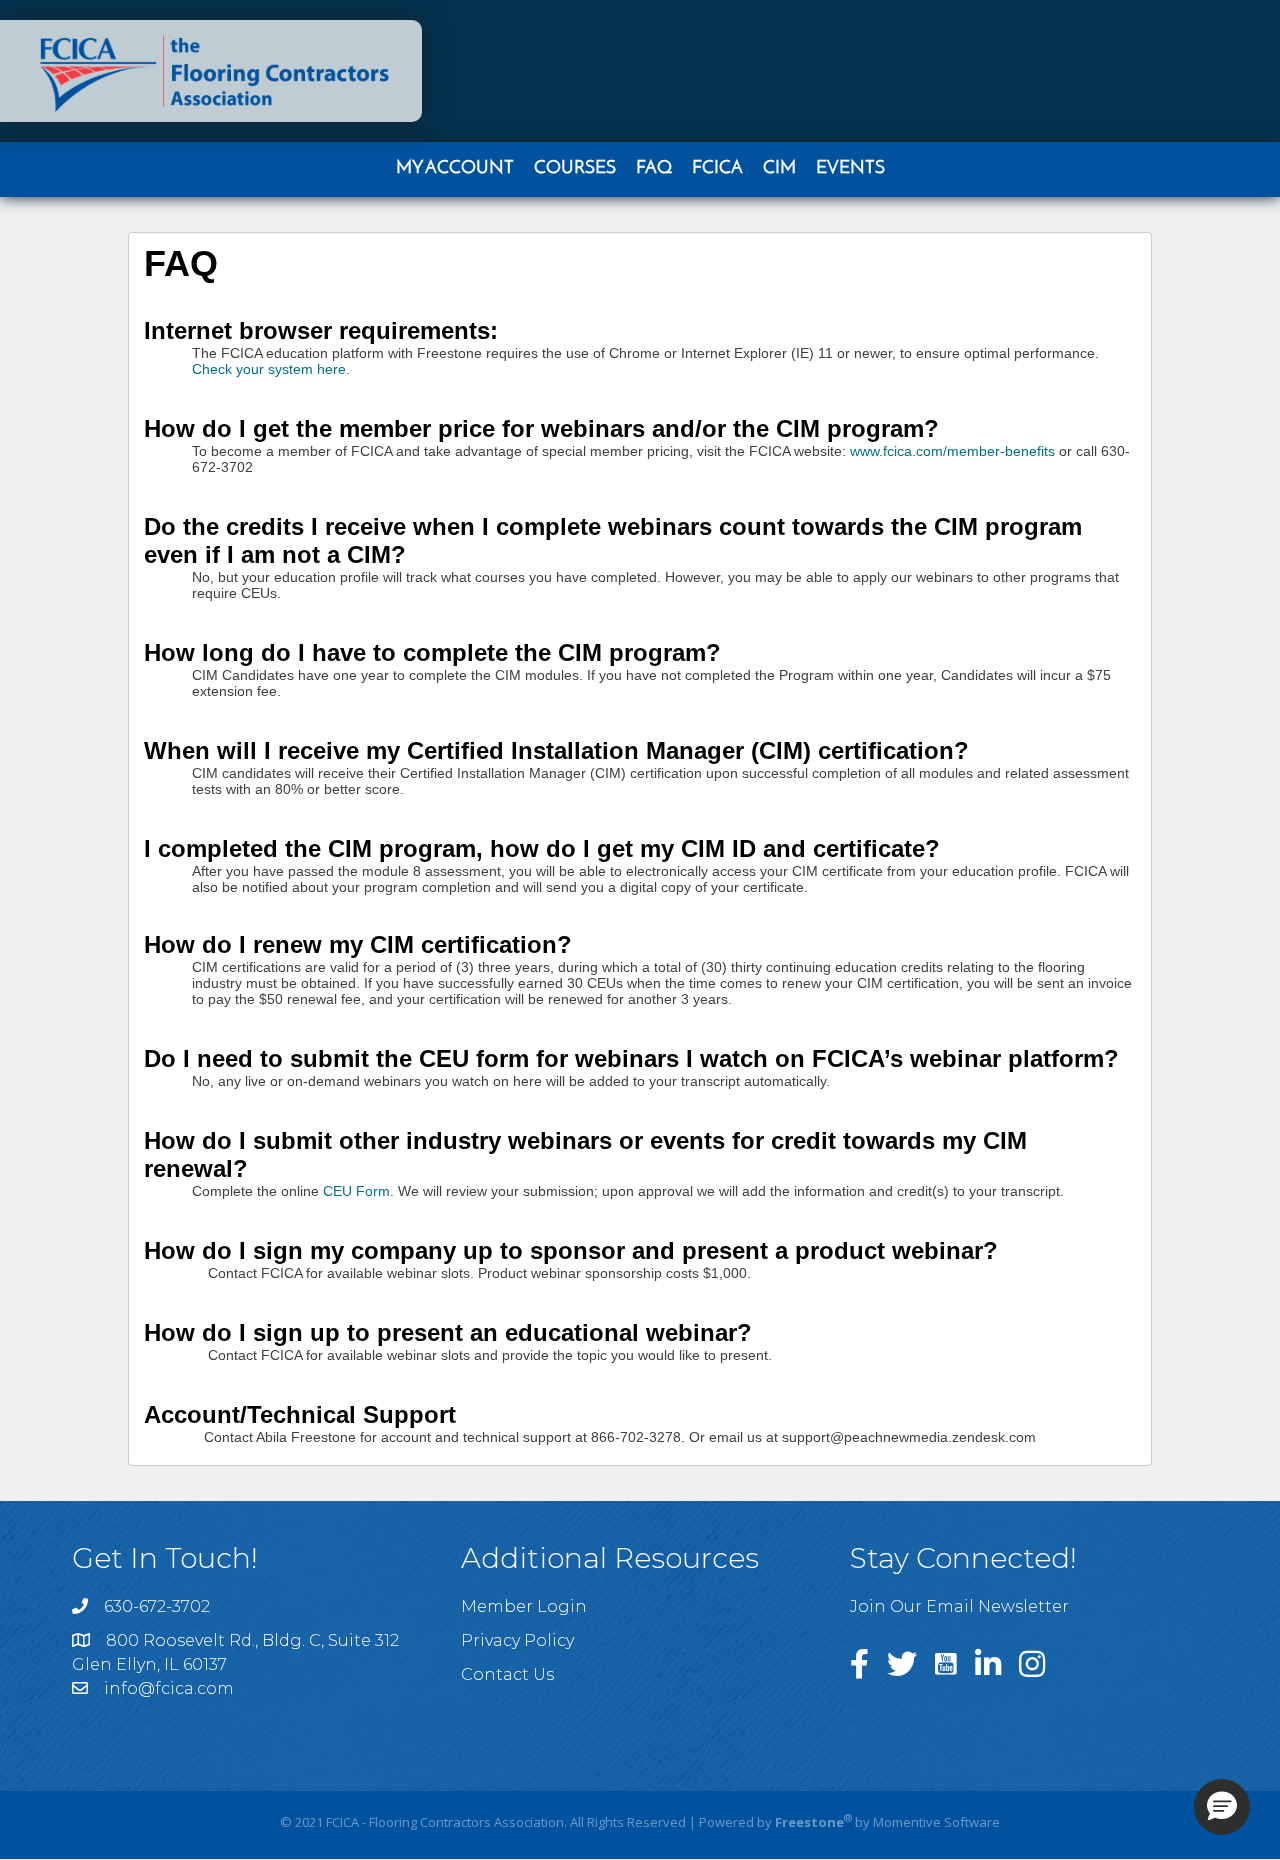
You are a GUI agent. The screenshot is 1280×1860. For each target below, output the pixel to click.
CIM (779, 169)
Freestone (809, 1822)
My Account (455, 169)
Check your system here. (271, 369)
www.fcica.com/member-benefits (952, 451)
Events (850, 169)
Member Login (524, 1606)
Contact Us (507, 1674)
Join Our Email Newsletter (959, 1606)
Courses (575, 169)
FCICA (717, 169)
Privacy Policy (517, 1640)
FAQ (654, 169)
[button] (1222, 1807)
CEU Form (356, 1191)
